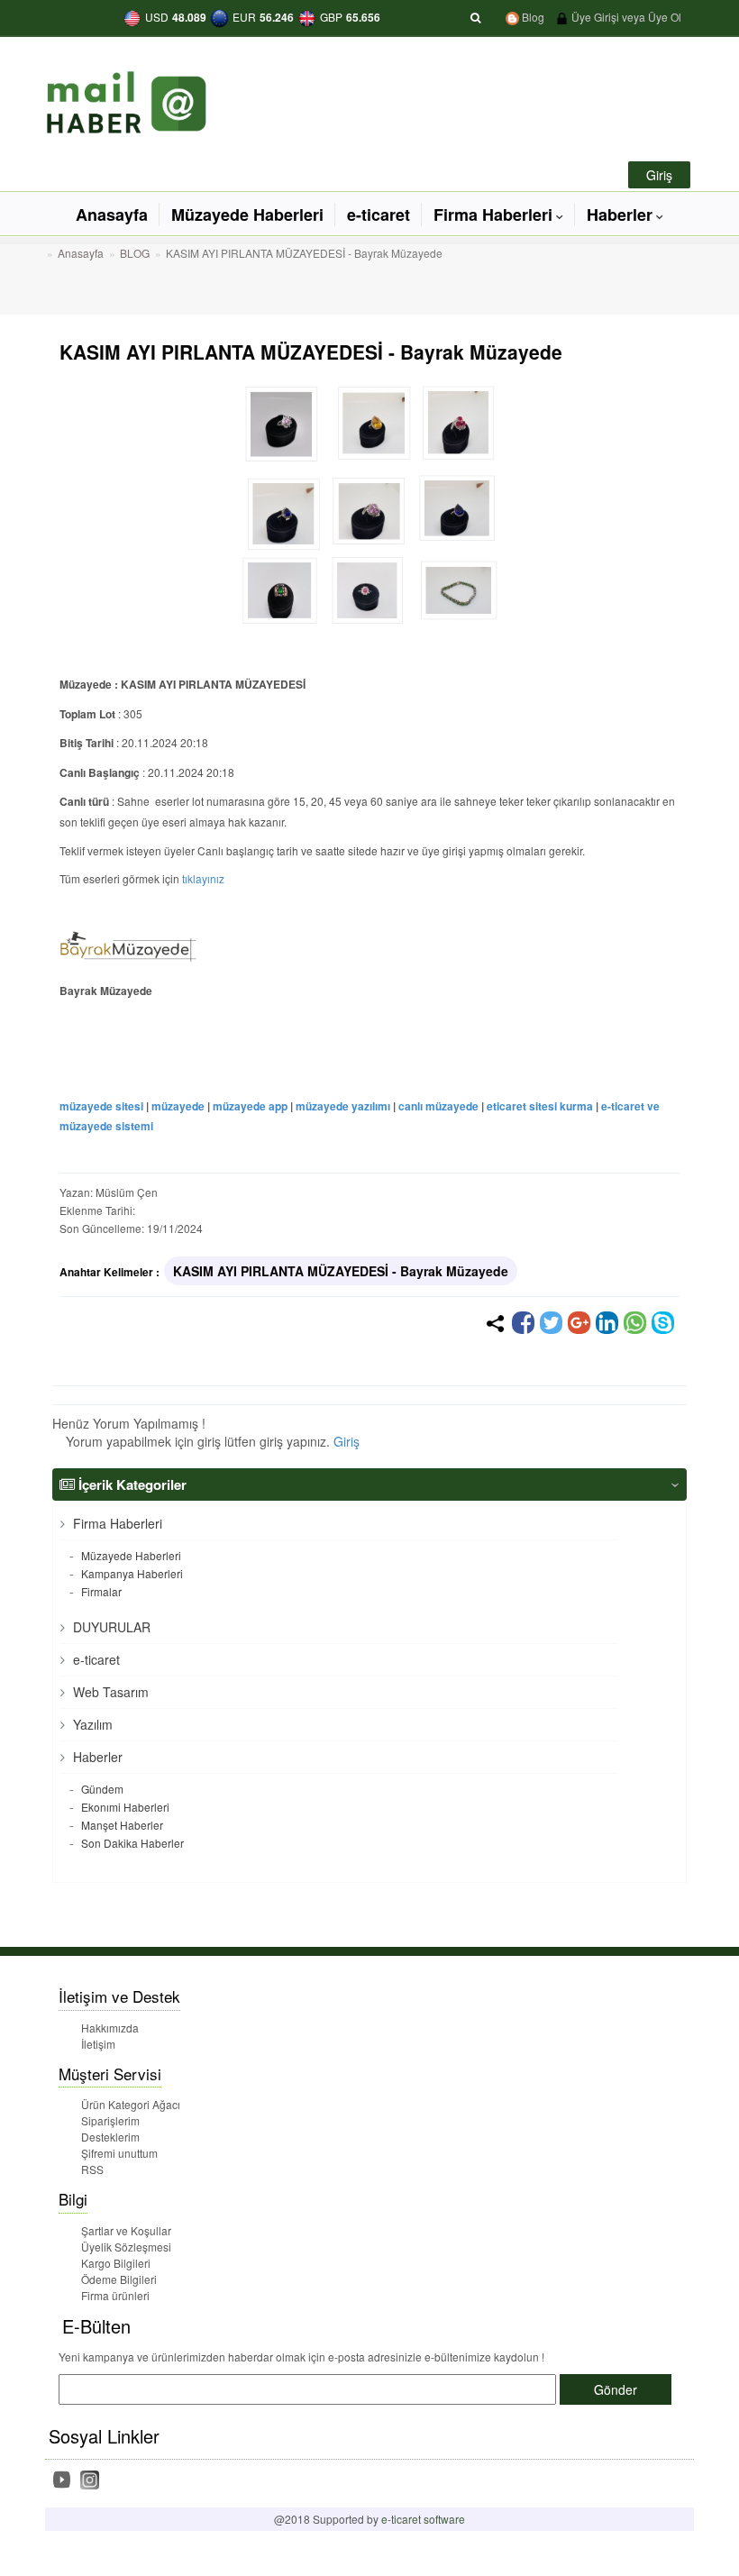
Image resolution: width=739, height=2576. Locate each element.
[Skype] (663, 1323)
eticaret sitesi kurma (540, 1106)
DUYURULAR (110, 1627)
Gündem (101, 1789)
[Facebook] (523, 1323)
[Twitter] (551, 1323)
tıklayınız (203, 878)
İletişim (98, 2044)
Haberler (620, 215)
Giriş (347, 1441)
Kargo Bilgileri (116, 2263)
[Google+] (579, 1323)
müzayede (178, 1106)
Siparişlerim (110, 2120)
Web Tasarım (109, 1692)
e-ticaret (379, 215)
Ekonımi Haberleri (124, 1807)
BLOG (135, 253)
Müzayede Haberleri (247, 215)
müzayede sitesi (101, 1106)
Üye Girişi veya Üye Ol (625, 17)
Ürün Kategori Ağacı (131, 2104)
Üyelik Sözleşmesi (126, 2247)
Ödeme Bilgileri (119, 2279)
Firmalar (100, 1591)
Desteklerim (110, 2137)
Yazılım (91, 1724)
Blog (532, 17)
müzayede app (250, 1106)
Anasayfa (112, 215)
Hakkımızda (110, 2028)
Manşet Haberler (121, 1825)
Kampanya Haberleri (131, 1573)
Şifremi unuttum (119, 2153)
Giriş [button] (659, 175)
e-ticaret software (423, 2519)
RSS (92, 2169)
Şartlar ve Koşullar (126, 2230)
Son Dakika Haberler (131, 1843)
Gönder (616, 2389)
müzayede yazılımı (343, 1106)
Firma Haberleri (493, 215)
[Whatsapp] (635, 1323)
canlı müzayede (438, 1106)
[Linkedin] (607, 1323)
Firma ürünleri (115, 2295)
